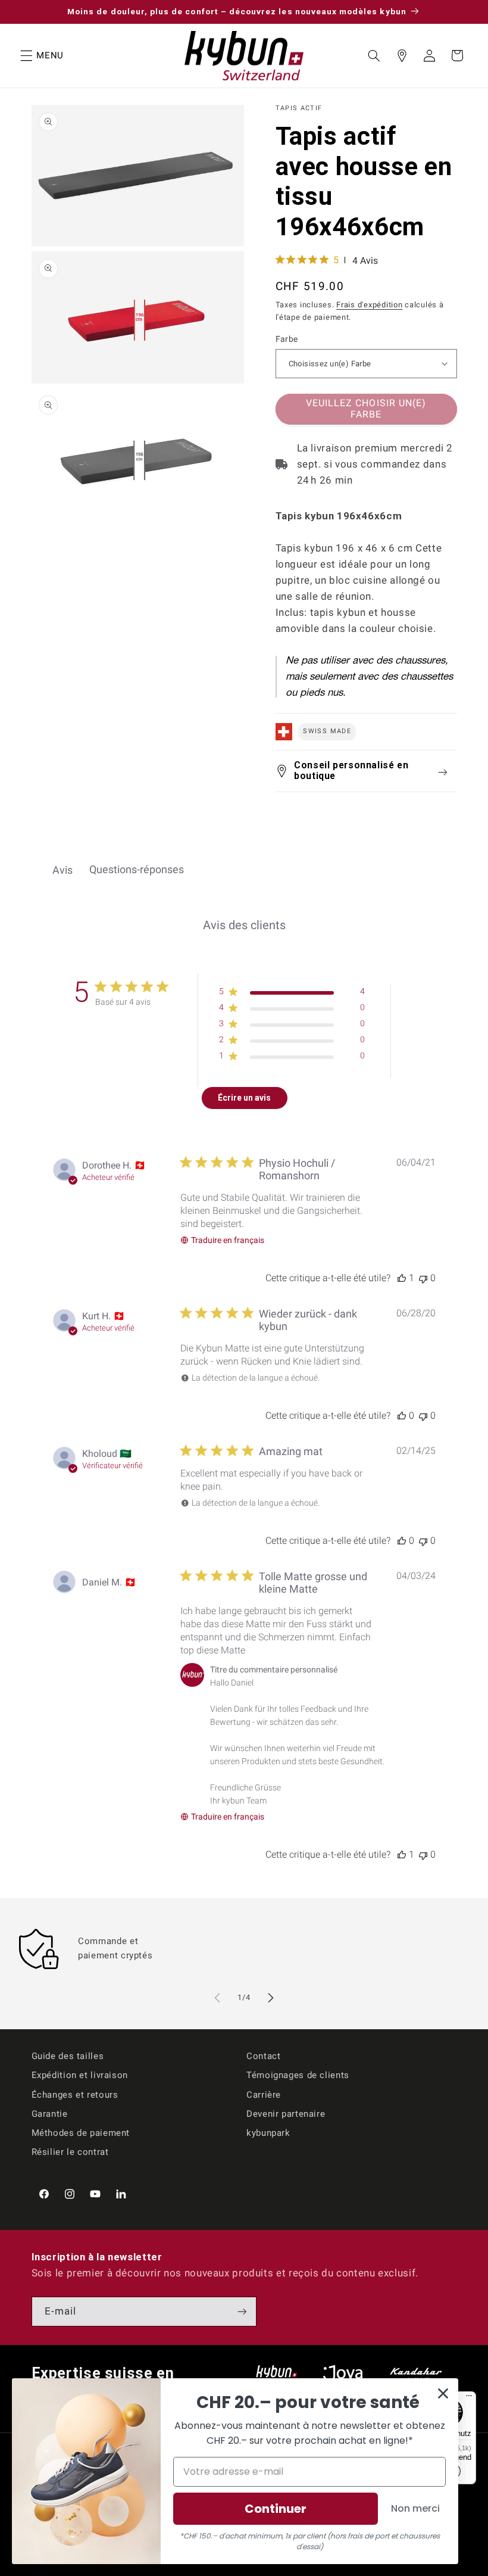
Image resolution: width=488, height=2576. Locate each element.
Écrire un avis (244, 1098)
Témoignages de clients (298, 2075)
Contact (263, 2056)
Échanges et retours (75, 2095)
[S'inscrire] (242, 2311)
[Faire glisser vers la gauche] (217, 1998)
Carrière (264, 2095)
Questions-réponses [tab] (137, 869)
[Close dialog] (443, 2393)
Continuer (276, 2509)
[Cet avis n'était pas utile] (423, 1278)
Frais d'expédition (369, 305)
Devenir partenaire (286, 2114)
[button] (26, 55)
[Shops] (402, 55)
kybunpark (268, 2133)
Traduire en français (228, 1240)
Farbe (287, 339)
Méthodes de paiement (81, 2133)
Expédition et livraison (80, 2075)
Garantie (50, 2114)
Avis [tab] (62, 870)
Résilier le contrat (70, 2152)
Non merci (415, 2508)
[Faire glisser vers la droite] (271, 1998)
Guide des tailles (68, 2056)
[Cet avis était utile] (402, 1278)
